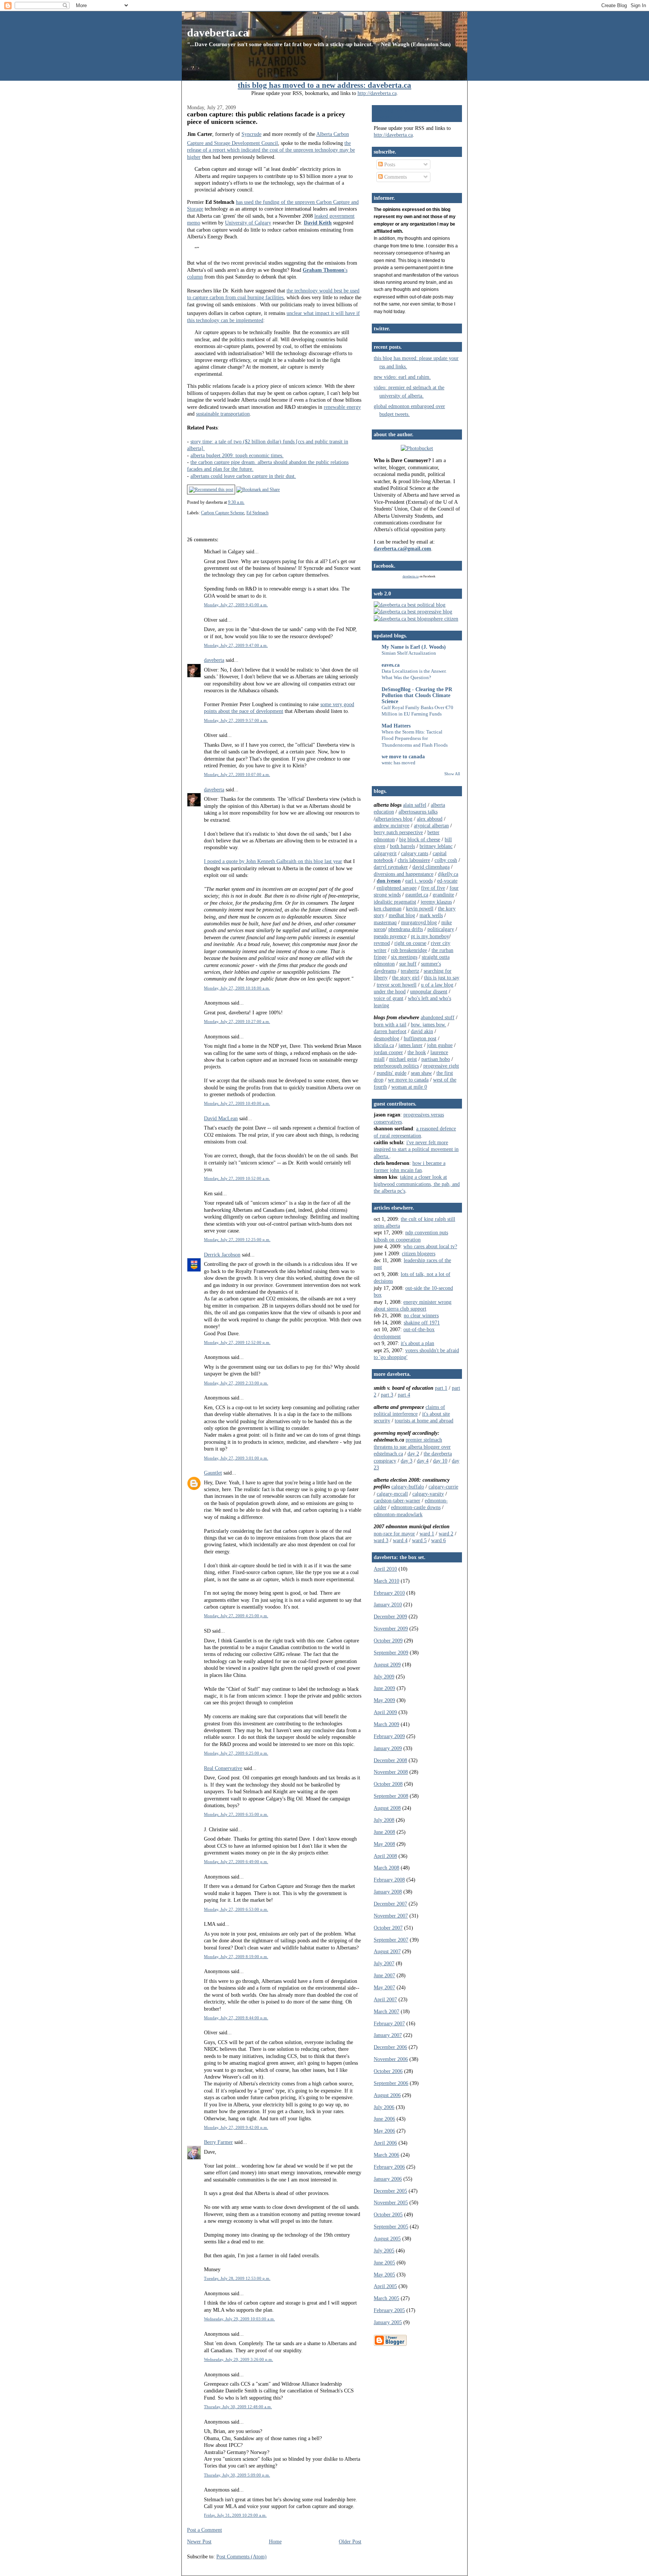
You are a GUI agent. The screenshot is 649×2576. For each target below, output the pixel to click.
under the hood (390, 991)
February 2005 (389, 2310)
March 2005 (386, 2298)
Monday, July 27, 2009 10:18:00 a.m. (237, 988)
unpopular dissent (429, 991)
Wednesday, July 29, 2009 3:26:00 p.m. (238, 2359)
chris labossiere (414, 860)
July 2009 (384, 1677)
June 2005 (384, 2263)
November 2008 (391, 1772)
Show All (452, 774)
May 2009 (384, 1700)
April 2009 (385, 1712)
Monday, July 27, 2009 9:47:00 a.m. (236, 645)
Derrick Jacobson (222, 1255)
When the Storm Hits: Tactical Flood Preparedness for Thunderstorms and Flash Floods (415, 738)
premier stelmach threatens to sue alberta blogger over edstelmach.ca (412, 1447)
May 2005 (384, 2275)
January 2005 (388, 2322)
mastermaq (385, 922)
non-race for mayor (394, 1534)
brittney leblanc (436, 846)
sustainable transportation (223, 414)
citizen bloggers (419, 1253)
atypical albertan (431, 826)
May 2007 (384, 1987)
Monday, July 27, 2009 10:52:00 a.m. (237, 1178)
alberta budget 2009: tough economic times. (237, 455)
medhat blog (402, 915)
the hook (417, 1052)
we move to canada (403, 756)
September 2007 (391, 1940)
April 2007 (385, 1999)
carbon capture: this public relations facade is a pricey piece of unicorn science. (266, 118)
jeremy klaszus (436, 902)
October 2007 (388, 1928)
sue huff (408, 964)
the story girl (406, 978)
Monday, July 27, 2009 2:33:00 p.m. (236, 1383)
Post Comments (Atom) (241, 2556)
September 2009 (391, 1653)
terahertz (410, 971)
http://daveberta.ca (377, 93)
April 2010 (385, 1569)
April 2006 (385, 2143)
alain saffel (415, 805)
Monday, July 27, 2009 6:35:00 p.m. (236, 1814)
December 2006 (390, 2047)
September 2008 (391, 1796)
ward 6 (438, 1540)
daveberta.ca (218, 32)
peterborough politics (396, 1066)
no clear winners (421, 1315)
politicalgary (441, 929)
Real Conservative (223, 1768)
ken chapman (388, 908)
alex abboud (430, 819)
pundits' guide (392, 1073)
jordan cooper (388, 1052)
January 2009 (388, 1748)
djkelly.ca (448, 874)
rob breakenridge (409, 950)
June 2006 (384, 2119)
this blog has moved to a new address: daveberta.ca (324, 85)
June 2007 (384, 1975)
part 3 (387, 1395)
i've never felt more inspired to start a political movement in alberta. (416, 1149)
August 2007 (387, 1951)
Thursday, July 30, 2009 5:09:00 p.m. (237, 2475)
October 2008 (388, 1784)
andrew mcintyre (392, 826)
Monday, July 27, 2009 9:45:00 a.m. (236, 605)
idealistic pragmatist (395, 902)
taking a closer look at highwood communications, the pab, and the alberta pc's (417, 1184)
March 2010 (386, 1581)
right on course (410, 943)
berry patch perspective (398, 832)
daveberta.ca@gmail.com (402, 548)
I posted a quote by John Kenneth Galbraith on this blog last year (273, 861)
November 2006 (391, 2059)
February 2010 (389, 1593)
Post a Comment (205, 2530)
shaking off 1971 (422, 1323)
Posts (389, 164)
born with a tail (390, 1024)
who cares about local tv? (430, 1246)
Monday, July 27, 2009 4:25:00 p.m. (236, 1616)
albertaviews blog (394, 819)
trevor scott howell (397, 985)
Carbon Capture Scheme (223, 513)
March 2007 (386, 2011)
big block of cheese (420, 839)
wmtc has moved (398, 763)
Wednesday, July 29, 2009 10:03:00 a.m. (239, 2319)
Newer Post (199, 2541)
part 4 (404, 1395)
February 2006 (389, 2167)
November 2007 (391, 1916)
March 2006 (386, 2155)
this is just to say (442, 978)
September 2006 (391, 2083)
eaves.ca (391, 665)
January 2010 (388, 1604)
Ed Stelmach (257, 513)
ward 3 (381, 1540)
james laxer (411, 1045)
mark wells (431, 915)
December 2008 (390, 1760)
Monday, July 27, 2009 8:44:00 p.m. (236, 2018)
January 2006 (388, 2179)
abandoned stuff (438, 1017)
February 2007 (389, 2023)
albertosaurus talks (418, 812)
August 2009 (387, 1665)
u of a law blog (437, 985)
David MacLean (221, 1118)
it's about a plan (417, 1343)
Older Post (350, 2541)
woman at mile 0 (409, 1087)
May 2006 (384, 2131)
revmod (382, 943)
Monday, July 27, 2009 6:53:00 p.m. (236, 1909)
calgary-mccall (392, 1494)
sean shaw (421, 1073)
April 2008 (385, 1856)
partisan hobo (436, 1059)
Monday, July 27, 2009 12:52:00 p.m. (237, 1342)
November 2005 (391, 2202)
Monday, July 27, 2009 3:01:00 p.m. (236, 1458)
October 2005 (388, 2214)
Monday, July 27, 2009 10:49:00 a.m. (237, 1103)
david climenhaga (431, 867)
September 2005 (391, 2227)
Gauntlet (213, 1473)
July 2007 (384, 1963)
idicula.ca (384, 1045)
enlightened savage (397, 888)
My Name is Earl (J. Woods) (414, 647)
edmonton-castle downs (416, 1507)
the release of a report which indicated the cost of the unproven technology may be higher (271, 150)
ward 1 (427, 1534)
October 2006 (388, 2071)
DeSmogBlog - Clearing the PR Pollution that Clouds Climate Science (417, 695)
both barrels (402, 846)
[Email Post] (246, 502)
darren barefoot (390, 1031)
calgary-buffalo (408, 1487)
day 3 (407, 1461)
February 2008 (389, 1880)
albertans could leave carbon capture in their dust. (243, 476)
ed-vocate (447, 881)
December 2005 (390, 2191)
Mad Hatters (396, 726)
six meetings (404, 957)
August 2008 (387, 1808)
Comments (395, 177)
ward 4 (400, 1540)
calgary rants (415, 853)
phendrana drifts (406, 929)
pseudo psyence (390, 936)
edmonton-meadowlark (398, 1514)
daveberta (214, 660)
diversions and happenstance (404, 874)
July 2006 (384, 2107)
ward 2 (446, 1534)
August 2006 (387, 2095)
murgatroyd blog (419, 922)
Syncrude (251, 134)
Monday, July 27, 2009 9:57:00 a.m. (236, 720)
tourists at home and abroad (424, 1421)
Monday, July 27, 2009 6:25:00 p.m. (236, 1753)
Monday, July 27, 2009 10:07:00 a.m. (237, 774)
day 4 (423, 1461)
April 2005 (385, 2286)
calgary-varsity (428, 1494)
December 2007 (390, 1904)
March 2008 (386, 1868)
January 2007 (388, 2035)
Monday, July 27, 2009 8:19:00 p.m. (236, 1957)
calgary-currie (443, 1487)
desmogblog (386, 1038)
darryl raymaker (391, 867)
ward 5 (419, 1540)
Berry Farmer (218, 2142)
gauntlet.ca (417, 895)
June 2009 (384, 1688)
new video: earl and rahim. (402, 377)
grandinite (443, 895)
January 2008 (388, 1892)
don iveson (389, 881)
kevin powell (420, 908)
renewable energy (342, 407)
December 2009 (390, 1616)
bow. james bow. (429, 1024)
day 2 (413, 1454)
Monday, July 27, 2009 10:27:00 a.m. (237, 1021)
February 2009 (389, 1736)
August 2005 (387, 2239)
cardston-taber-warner (397, 1500)
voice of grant (389, 998)
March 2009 (386, 1724)
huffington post (420, 1038)
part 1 (441, 1388)
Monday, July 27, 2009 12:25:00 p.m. (237, 1240)
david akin (422, 1031)
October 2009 (388, 1641)
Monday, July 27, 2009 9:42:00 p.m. (236, 2127)
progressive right (441, 1066)
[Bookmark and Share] (258, 490)
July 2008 (384, 1820)
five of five (433, 888)
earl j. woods (419, 881)
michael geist (403, 1059)
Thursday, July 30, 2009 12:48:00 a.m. (238, 2407)
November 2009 (391, 1628)
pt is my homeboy (430, 936)
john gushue (440, 1045)
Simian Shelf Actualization (409, 653)
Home (275, 2541)
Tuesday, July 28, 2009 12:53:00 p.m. (237, 2278)
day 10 (440, 1461)
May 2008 (384, 1844)
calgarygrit (385, 853)
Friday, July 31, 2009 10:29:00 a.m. (235, 2515)
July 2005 (384, 2251)
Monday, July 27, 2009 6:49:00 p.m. (236, 1862)
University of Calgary (248, 223)
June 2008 (384, 1832)
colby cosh (446, 860)
